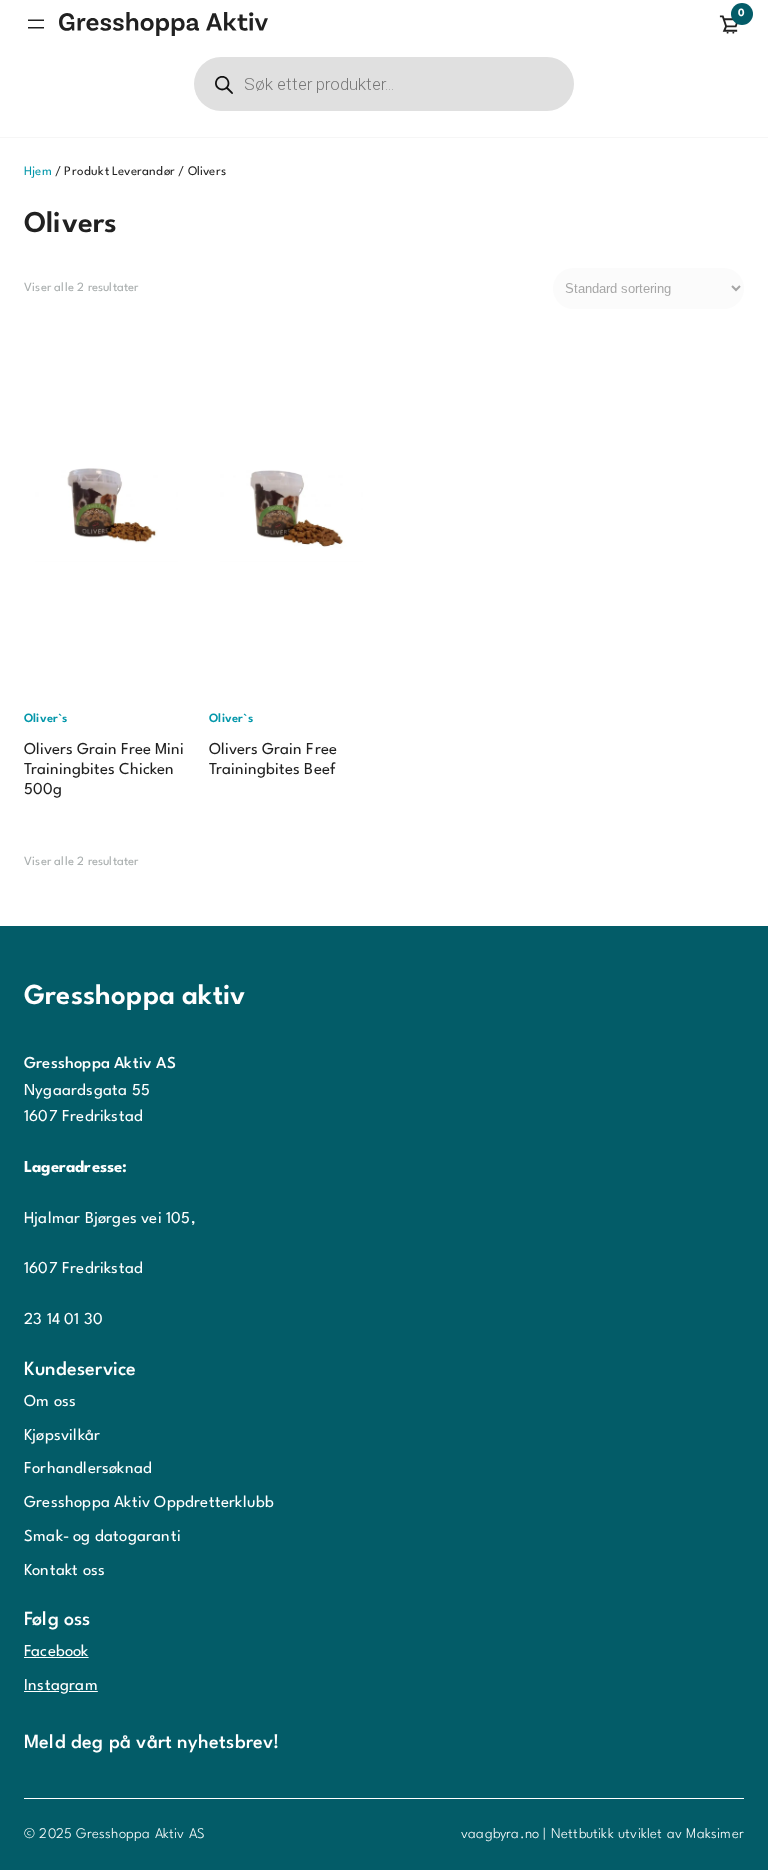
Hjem (38, 172)
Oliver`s (46, 719)
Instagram (61, 1686)
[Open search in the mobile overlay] (384, 84)
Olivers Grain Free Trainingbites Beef (272, 760)
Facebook (56, 1652)
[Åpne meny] (36, 24)
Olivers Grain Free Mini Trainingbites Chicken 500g (104, 770)
